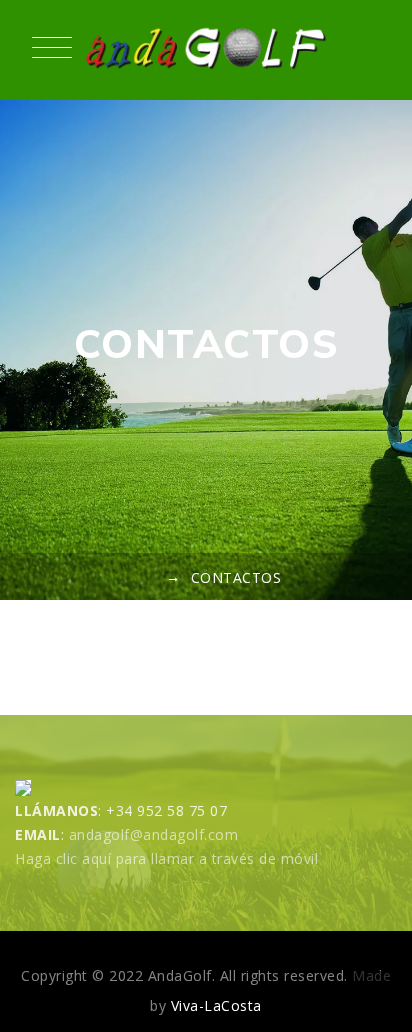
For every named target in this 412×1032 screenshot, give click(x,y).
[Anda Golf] (206, 50)
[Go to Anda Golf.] (147, 577)
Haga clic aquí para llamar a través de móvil (166, 858)
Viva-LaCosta (216, 1005)
